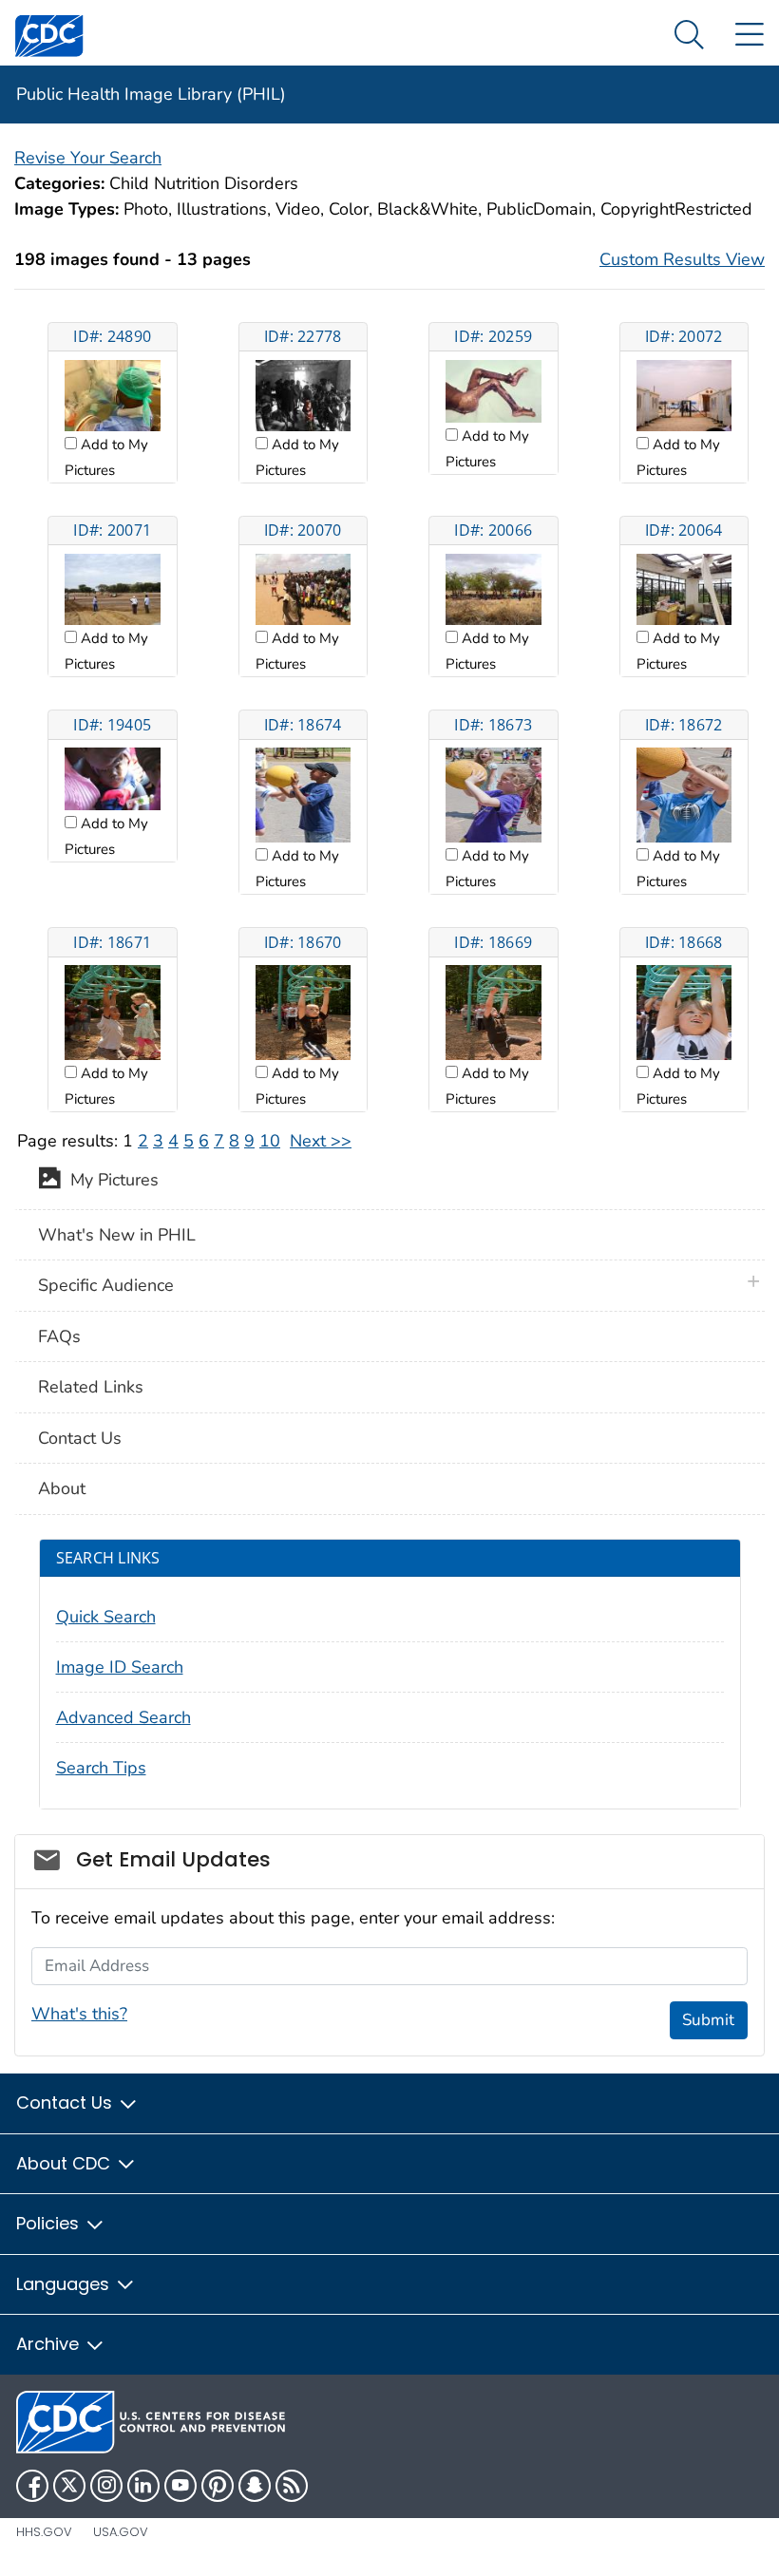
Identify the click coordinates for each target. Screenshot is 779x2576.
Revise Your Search (88, 158)
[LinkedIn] (143, 2486)
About (62, 1488)
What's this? (79, 2014)
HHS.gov (44, 2532)
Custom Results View (682, 259)
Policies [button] (50, 2223)
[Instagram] (106, 2486)
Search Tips (101, 1768)
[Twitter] (69, 2486)
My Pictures (110, 1180)
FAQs (59, 1336)
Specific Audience (106, 1285)
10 (270, 1141)
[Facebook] (32, 2486)
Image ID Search (120, 1667)
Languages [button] (65, 2284)
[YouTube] (180, 2486)
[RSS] (292, 2486)
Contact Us (80, 1438)
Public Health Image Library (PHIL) (151, 94)
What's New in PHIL (117, 1235)
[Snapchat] (255, 2486)
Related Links (91, 1387)
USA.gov (121, 2532)
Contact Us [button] (66, 2102)
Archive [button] (50, 2344)
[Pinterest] (218, 2486)
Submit (708, 2020)
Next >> (321, 1141)
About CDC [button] (66, 2163)
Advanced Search (123, 1717)
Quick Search (106, 1617)
